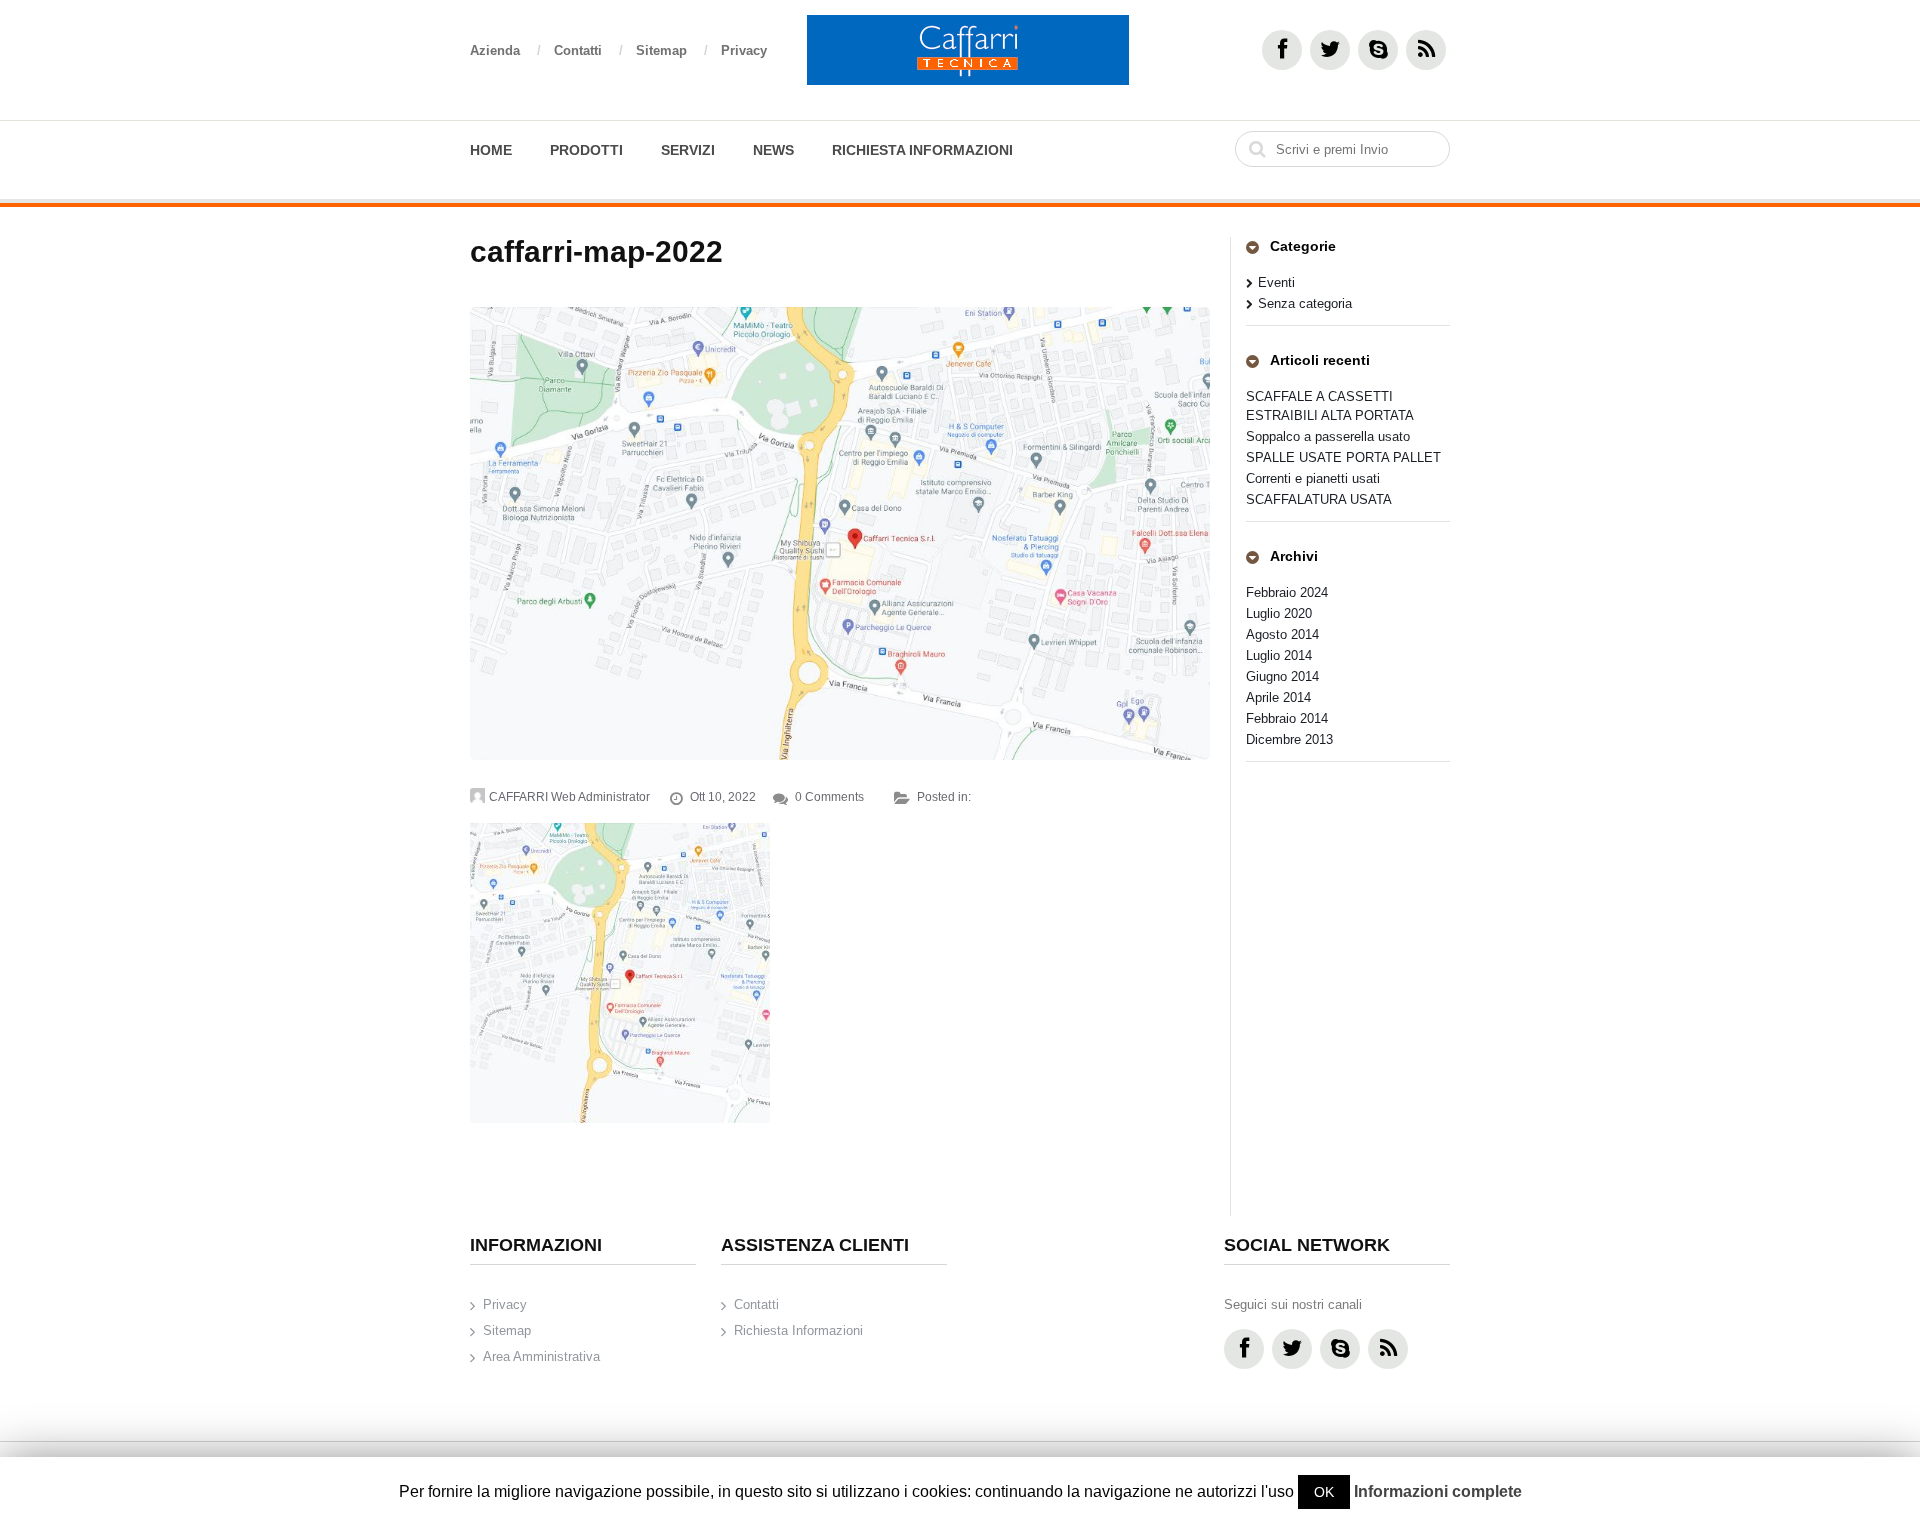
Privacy (744, 50)
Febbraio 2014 (1287, 718)
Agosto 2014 (1282, 634)
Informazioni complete (1438, 1491)
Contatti (588, 50)
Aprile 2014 (1278, 697)
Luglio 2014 (1279, 655)
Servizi (688, 150)
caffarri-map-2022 (596, 251)
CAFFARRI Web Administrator (569, 797)
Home (491, 150)
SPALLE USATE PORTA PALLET (1343, 457)
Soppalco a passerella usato (1328, 436)
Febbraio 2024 (1287, 592)
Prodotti (586, 150)
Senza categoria (1305, 303)
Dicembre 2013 (1289, 739)
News (773, 150)
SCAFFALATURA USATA (1319, 499)
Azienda (505, 50)
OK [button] (1324, 1492)
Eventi (1276, 282)
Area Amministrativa (541, 1356)
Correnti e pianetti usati (1313, 478)
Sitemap (672, 50)
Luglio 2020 (1279, 613)
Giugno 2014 (1282, 676)
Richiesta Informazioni (922, 150)
